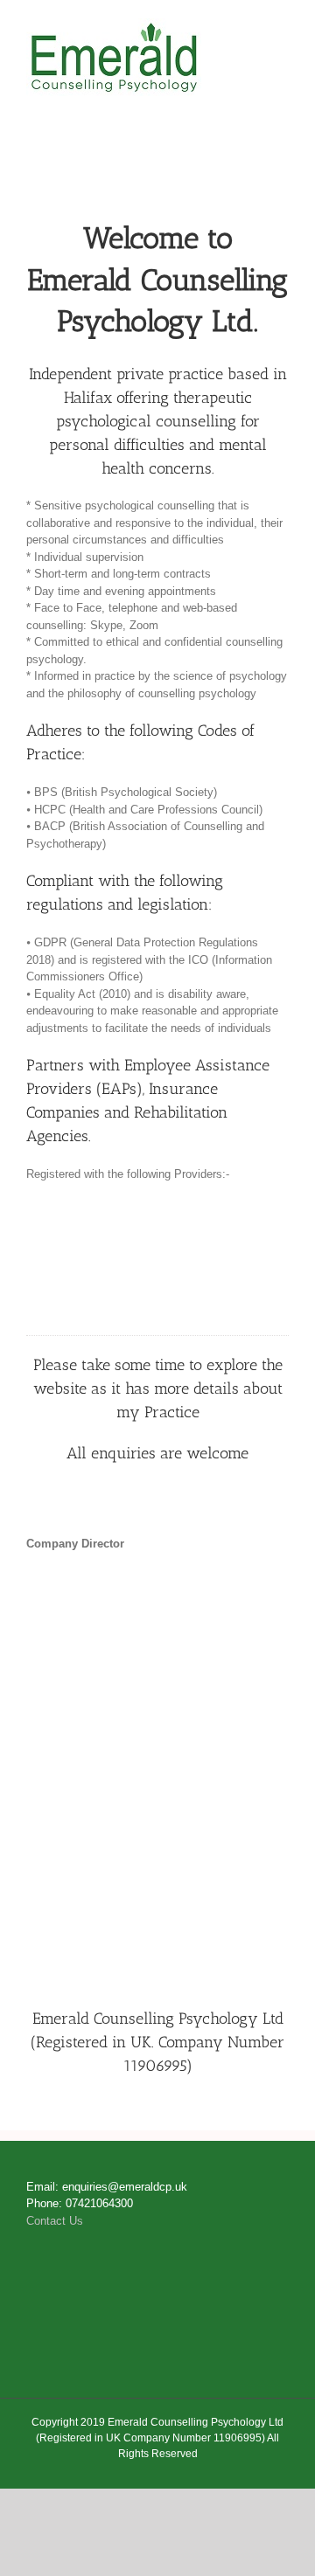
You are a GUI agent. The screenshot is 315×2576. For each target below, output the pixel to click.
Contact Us (55, 2221)
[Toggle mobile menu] (282, 28)
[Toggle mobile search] (250, 28)
